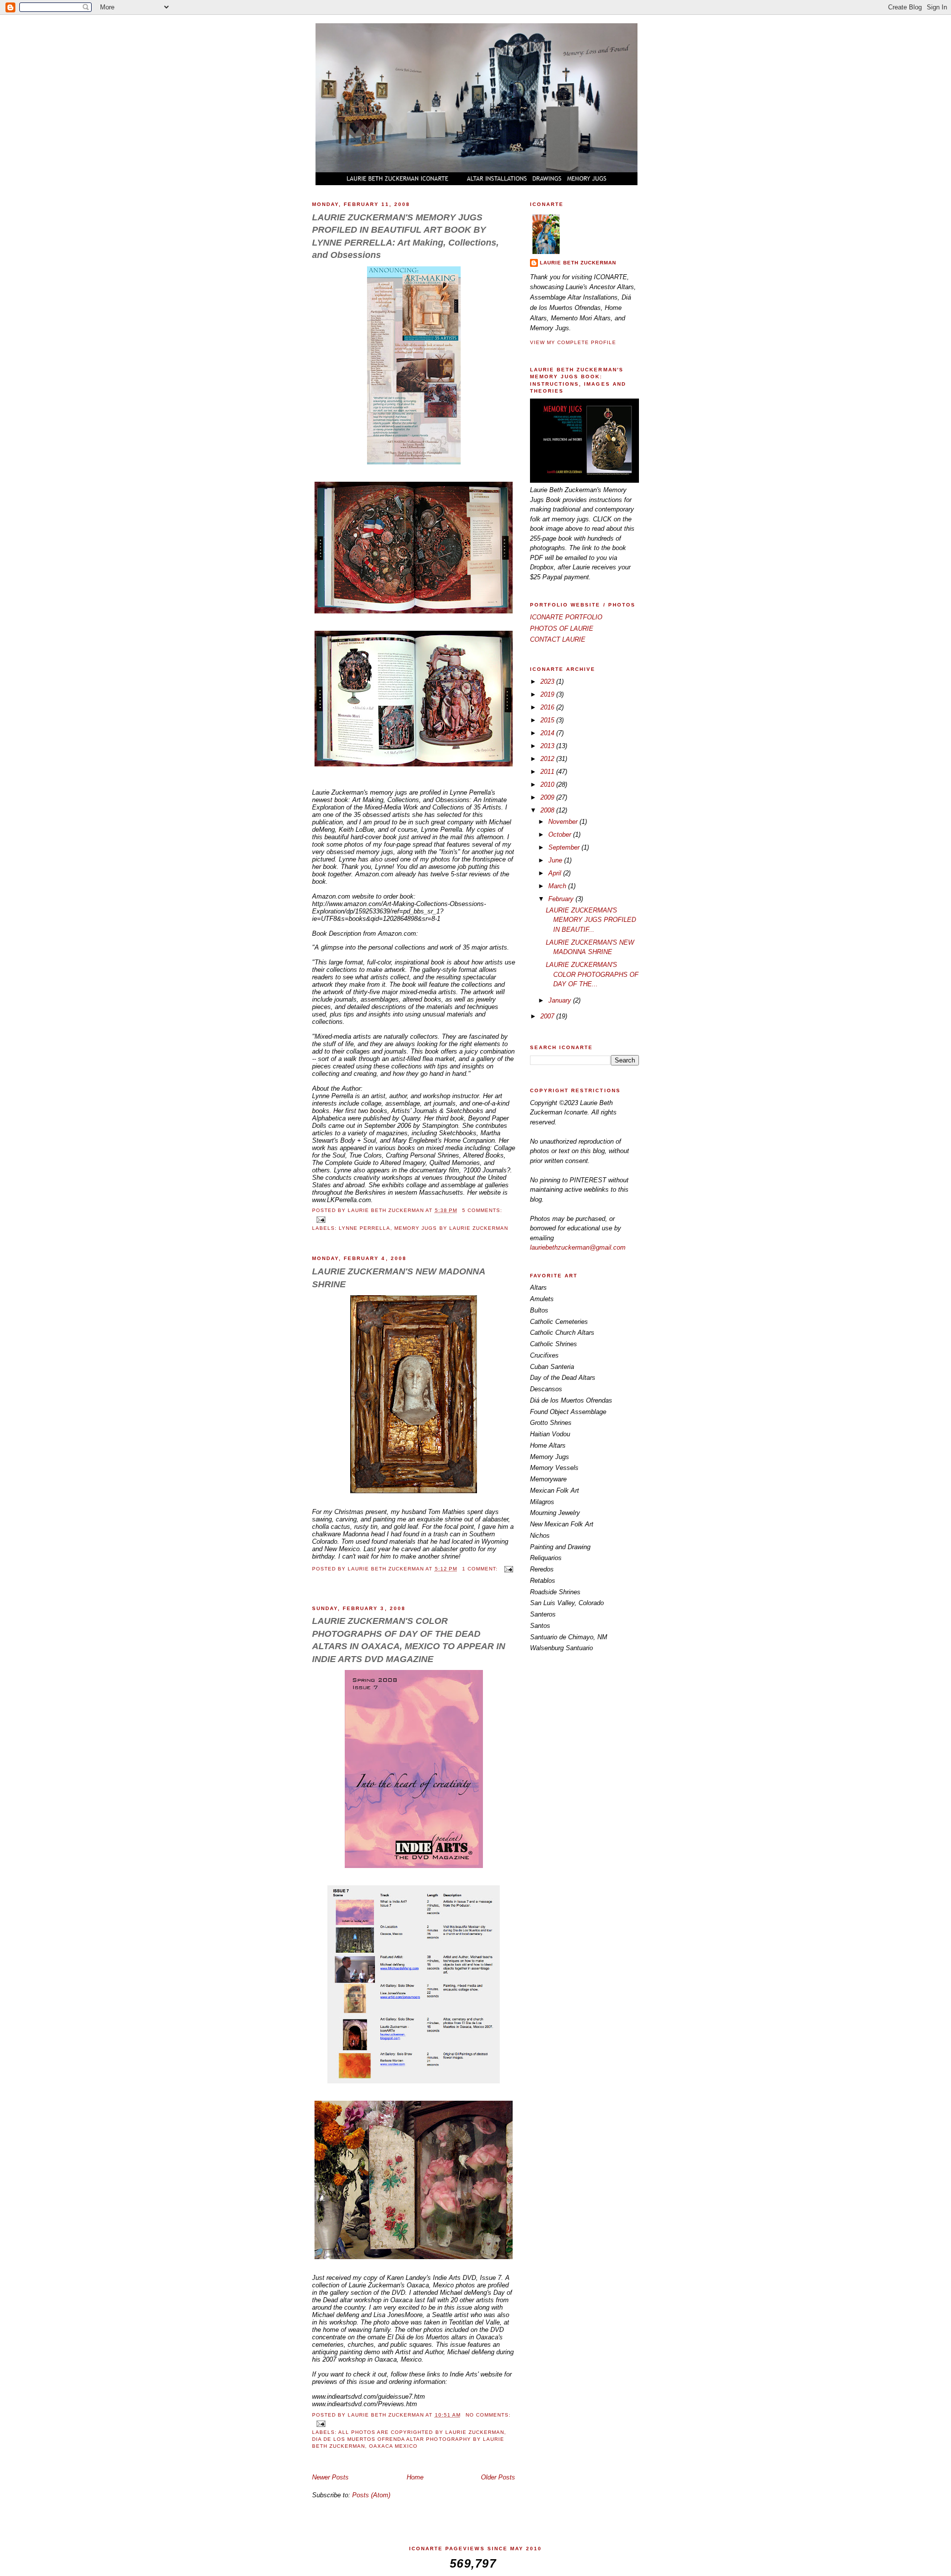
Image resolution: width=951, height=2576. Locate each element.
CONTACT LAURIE (558, 639)
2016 (548, 707)
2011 (548, 772)
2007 (548, 1016)
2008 (548, 810)
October (561, 834)
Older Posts (498, 2477)
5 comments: (482, 1210)
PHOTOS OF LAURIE (562, 629)
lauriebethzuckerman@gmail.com (578, 1247)
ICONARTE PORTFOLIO (566, 617)
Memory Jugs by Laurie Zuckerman (451, 1228)
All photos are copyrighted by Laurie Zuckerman (421, 2432)
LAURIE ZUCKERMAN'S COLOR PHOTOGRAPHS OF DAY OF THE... (592, 974)
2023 (548, 682)
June (556, 860)
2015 (548, 720)
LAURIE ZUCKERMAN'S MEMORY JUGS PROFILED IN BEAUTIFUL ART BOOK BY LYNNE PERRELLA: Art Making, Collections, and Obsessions (405, 236)
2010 (548, 784)
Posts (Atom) (371, 2495)
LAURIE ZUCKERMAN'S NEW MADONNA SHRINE (398, 1278)
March (558, 886)
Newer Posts (330, 2477)
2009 (548, 797)
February (562, 899)
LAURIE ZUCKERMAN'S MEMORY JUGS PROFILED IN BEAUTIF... (591, 920)
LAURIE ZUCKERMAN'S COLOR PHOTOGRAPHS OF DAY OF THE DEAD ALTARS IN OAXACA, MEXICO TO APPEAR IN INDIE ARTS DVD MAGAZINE (409, 1640)
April (556, 873)
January (561, 1000)
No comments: (488, 2415)
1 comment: (481, 1569)
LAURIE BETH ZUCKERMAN (578, 263)
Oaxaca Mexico (393, 2446)
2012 (548, 759)
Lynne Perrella (365, 1228)
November (564, 822)
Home (415, 2477)
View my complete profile (573, 342)
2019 (548, 694)
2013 (548, 746)
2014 (548, 733)
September (565, 847)
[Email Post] (321, 1219)
